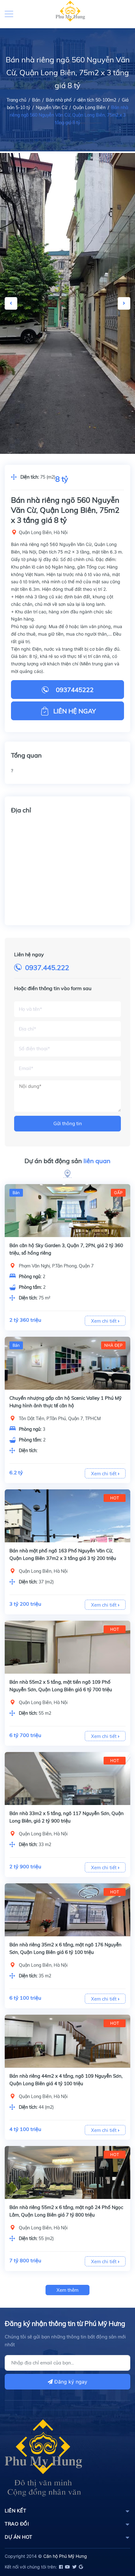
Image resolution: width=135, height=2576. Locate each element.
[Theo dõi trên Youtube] (67, 2567)
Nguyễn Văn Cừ (51, 108)
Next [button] (124, 303)
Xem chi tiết (104, 1321)
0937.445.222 (47, 968)
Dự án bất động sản (67, 1161)
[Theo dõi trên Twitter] (74, 2567)
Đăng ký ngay (70, 2382)
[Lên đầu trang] (115, 2543)
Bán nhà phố (59, 100)
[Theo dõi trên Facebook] (60, 2567)
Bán (36, 100)
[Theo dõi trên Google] (80, 2567)
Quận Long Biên (89, 108)
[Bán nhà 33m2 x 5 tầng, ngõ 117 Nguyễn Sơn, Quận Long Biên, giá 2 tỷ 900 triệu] (67, 1779)
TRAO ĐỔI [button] (17, 2524)
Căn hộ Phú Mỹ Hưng (65, 2556)
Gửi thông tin (68, 1123)
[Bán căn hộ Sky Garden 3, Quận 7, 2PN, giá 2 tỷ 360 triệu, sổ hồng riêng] (67, 1211)
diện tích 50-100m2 (97, 100)
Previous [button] (11, 303)
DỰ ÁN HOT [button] (19, 2537)
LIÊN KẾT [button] (15, 2511)
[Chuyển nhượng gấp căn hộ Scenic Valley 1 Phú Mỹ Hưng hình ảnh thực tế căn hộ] (67, 1363)
